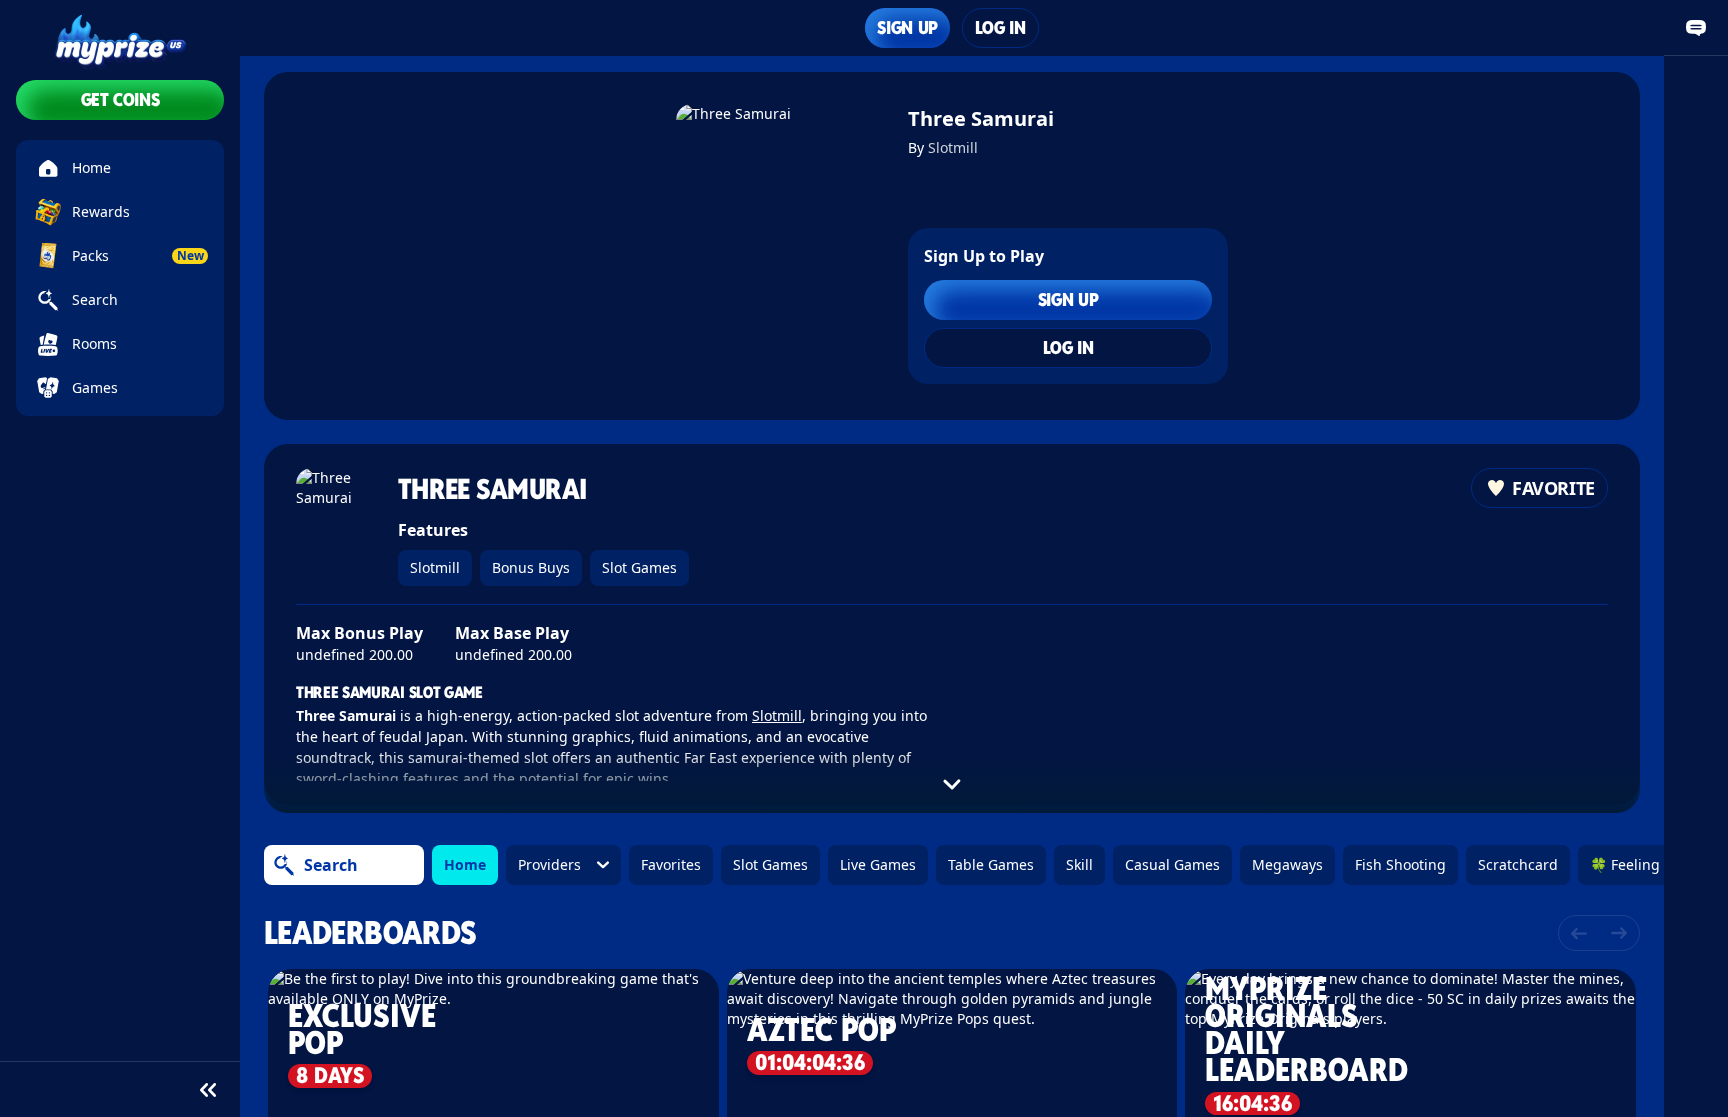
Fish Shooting (1400, 864)
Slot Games (639, 567)
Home (465, 864)
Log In (1000, 27)
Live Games (878, 864)
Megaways (1287, 864)
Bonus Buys (531, 567)
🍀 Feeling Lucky (1645, 864)
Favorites (671, 864)
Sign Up (907, 27)
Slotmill (953, 147)
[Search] (284, 865)
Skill (1079, 864)
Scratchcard (1518, 864)
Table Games (991, 864)
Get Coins (120, 99)
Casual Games (1172, 864)
